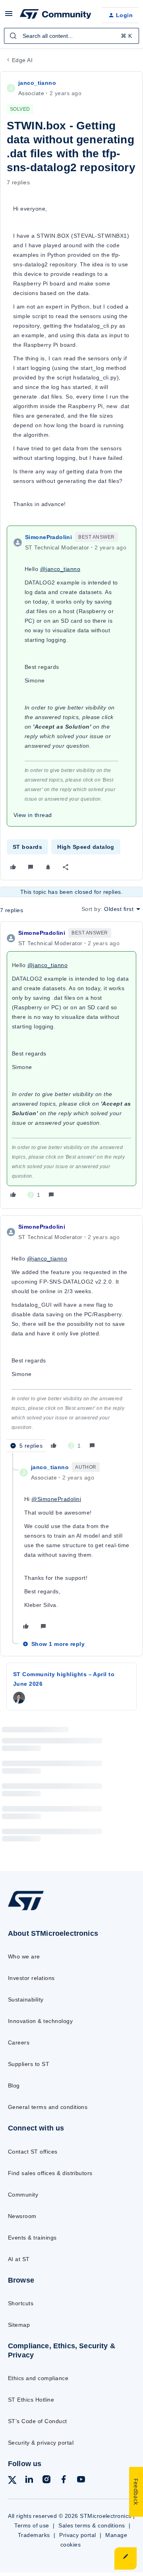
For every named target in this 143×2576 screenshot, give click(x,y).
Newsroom (22, 2216)
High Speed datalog (86, 847)
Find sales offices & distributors (50, 2173)
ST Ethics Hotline (31, 2400)
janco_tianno (37, 83)
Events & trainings (32, 2238)
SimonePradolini (48, 537)
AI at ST (19, 2259)
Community (23, 2195)
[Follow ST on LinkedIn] (29, 2481)
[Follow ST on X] (12, 2481)
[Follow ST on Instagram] (46, 2481)
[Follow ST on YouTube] (81, 2481)
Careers (19, 2042)
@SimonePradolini (56, 1499)
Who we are (24, 1956)
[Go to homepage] (26, 1910)
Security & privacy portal (41, 2443)
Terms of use (32, 2525)
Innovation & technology (40, 2021)
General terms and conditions (48, 2107)
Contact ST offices (33, 2152)
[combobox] (71, 36)
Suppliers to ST (29, 2064)
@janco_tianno (60, 569)
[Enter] (13, 36)
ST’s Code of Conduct (38, 2421)
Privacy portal (78, 2535)
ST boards (27, 847)
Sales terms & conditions (92, 2525)
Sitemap (19, 2325)
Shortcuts (21, 2303)
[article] (71, 1065)
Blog (14, 2085)
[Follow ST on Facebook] (64, 2481)
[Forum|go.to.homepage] (54, 15)
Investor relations (31, 1978)
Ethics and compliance (38, 2378)
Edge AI (22, 60)
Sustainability (26, 1999)
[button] (9, 16)
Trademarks (34, 2535)
